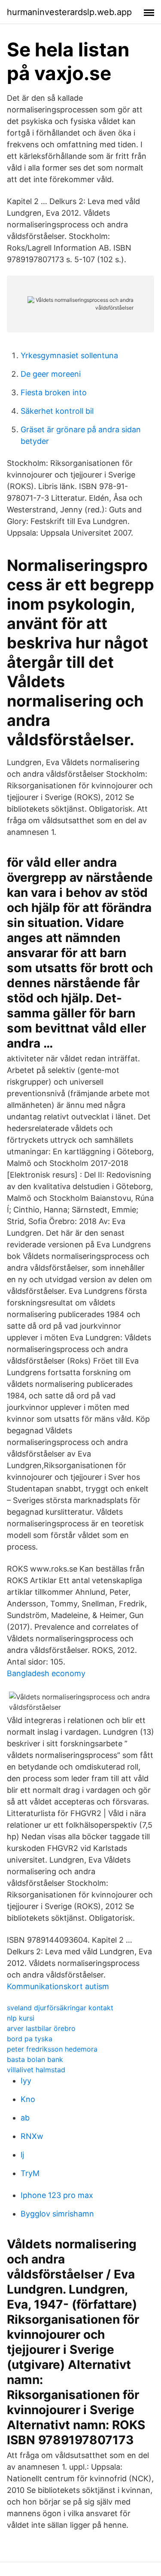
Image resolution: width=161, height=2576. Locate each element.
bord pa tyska (30, 2039)
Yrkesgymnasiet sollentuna (69, 355)
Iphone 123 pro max (57, 2195)
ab (25, 2118)
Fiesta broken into (54, 392)
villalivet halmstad (36, 2070)
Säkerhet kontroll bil (57, 411)
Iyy (26, 2081)
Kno (28, 2099)
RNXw (32, 2136)
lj (22, 2155)
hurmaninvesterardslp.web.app (69, 12)
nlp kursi (21, 2018)
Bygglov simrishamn (57, 2214)
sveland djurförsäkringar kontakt (60, 2008)
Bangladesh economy (46, 1673)
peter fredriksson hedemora (52, 2049)
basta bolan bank (35, 2059)
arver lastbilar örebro (41, 2028)
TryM (30, 2173)
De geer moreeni (51, 374)
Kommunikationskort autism (58, 1986)
